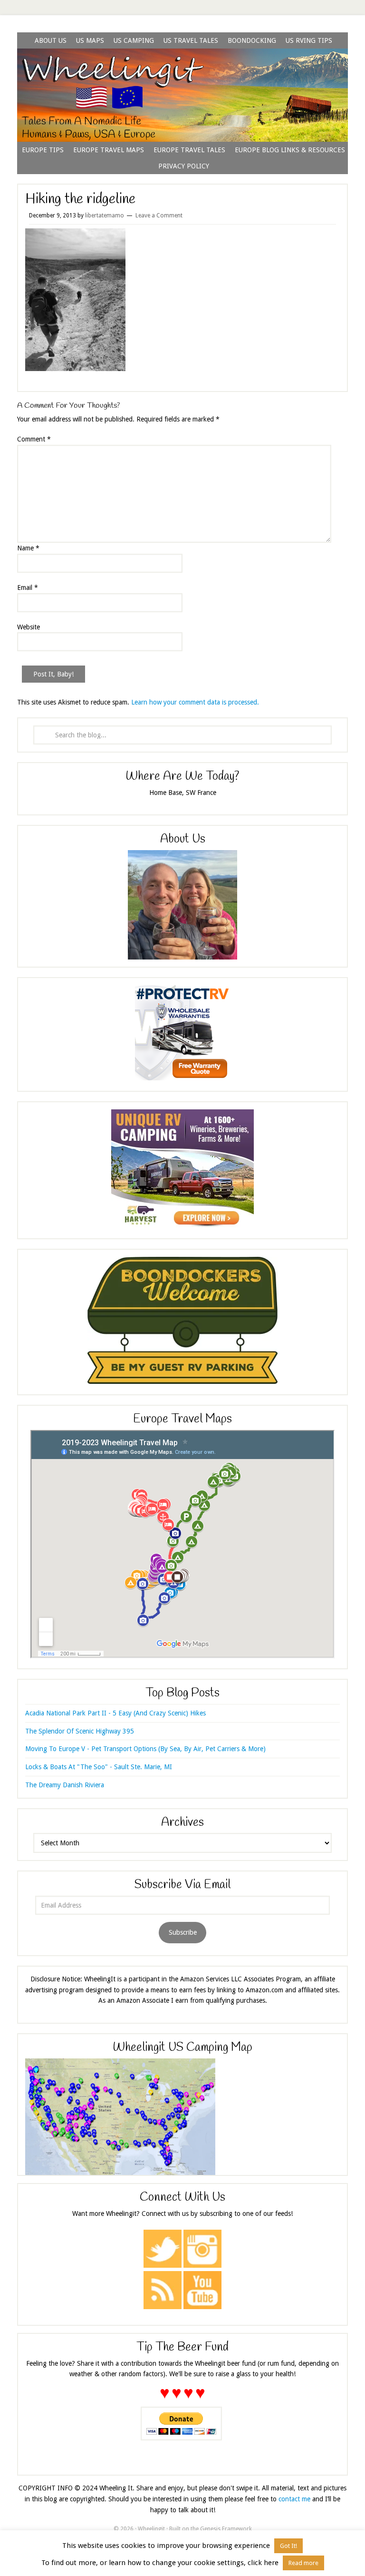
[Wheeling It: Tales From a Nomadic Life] (182, 60)
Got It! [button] (288, 2546)
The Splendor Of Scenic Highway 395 (80, 1731)
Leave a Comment (159, 215)
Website (29, 627)
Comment (34, 439)
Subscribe (183, 1932)
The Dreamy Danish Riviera (65, 1785)
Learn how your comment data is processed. (195, 702)
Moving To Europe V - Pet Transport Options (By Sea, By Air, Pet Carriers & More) (145, 1749)
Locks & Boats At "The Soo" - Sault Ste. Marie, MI (99, 1767)
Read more (303, 2563)
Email (28, 588)
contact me (294, 2499)
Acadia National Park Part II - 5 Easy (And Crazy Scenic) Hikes (115, 1713)
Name (28, 548)
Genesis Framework (226, 2529)
